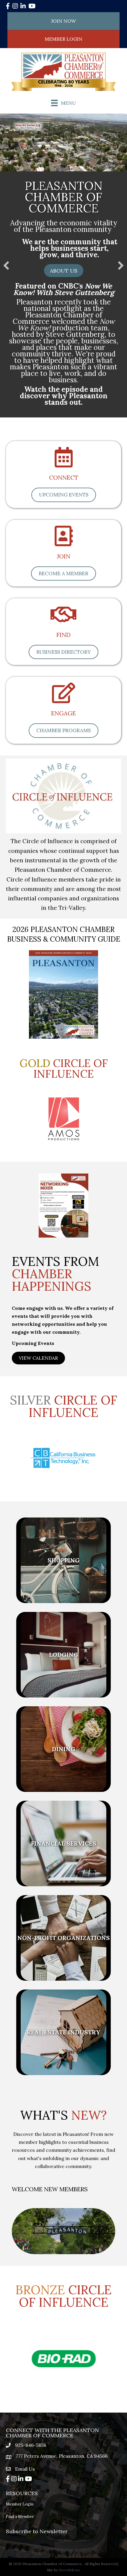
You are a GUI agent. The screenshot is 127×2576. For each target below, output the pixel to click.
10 (95, 1482)
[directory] (64, 542)
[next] (95, 1214)
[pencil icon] (64, 699)
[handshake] (63, 620)
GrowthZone (70, 2570)
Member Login (20, 2504)
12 (63, 2402)
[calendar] (64, 463)
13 (71, 2402)
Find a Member (20, 2517)
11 (63, 1490)
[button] (64, 271)
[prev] (32, 1214)
